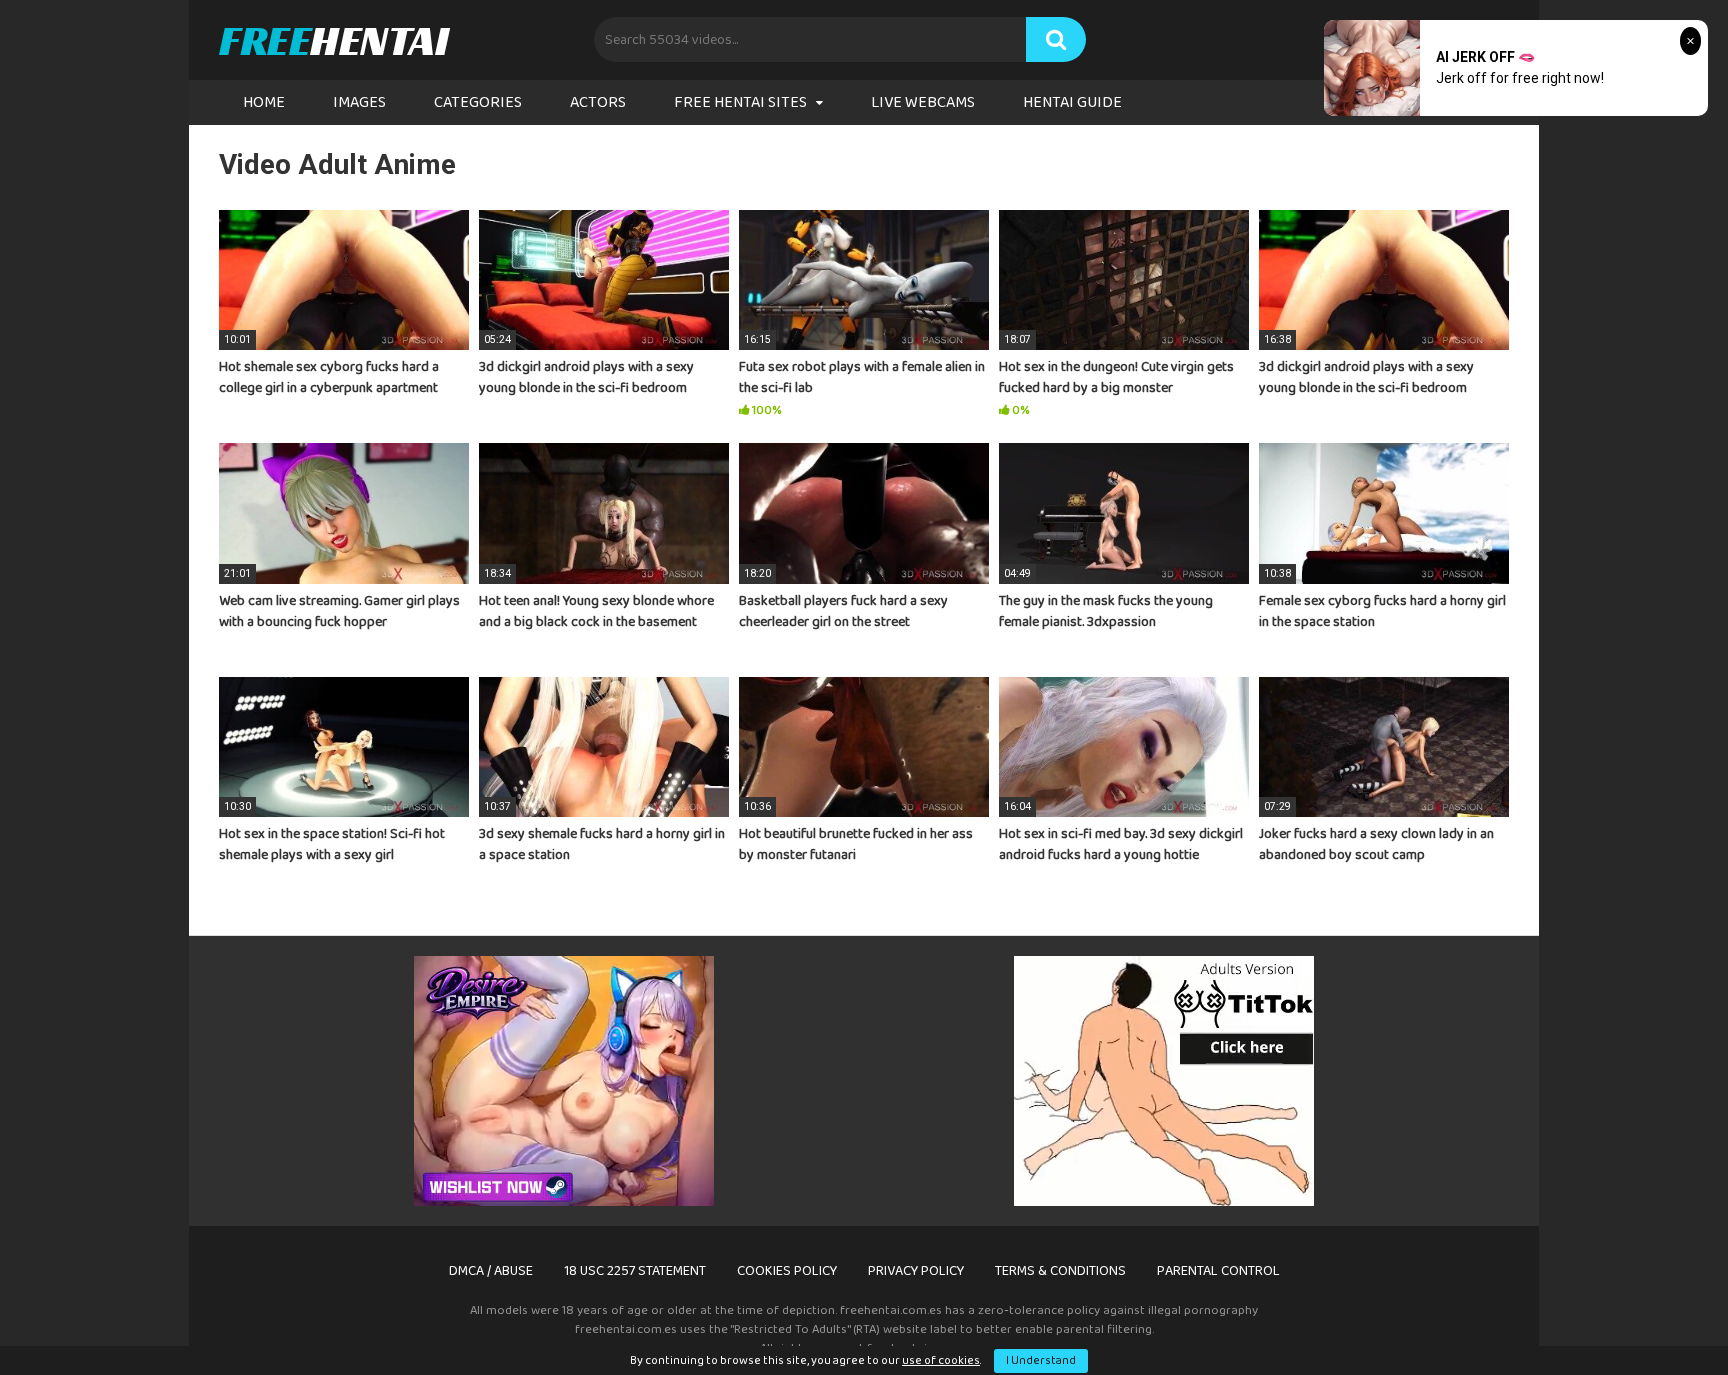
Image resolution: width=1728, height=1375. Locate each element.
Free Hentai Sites (740, 102)
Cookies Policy (787, 1271)
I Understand (1041, 1360)
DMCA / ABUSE (491, 1271)
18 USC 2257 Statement (635, 1271)
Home (264, 102)
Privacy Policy (916, 1271)
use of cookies (941, 1360)
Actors (598, 102)
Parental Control (1218, 1271)
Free (333, 40)
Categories (478, 102)
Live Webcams (923, 102)
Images (359, 102)
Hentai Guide (1072, 102)
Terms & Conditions (1060, 1271)
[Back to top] (1661, 1314)
